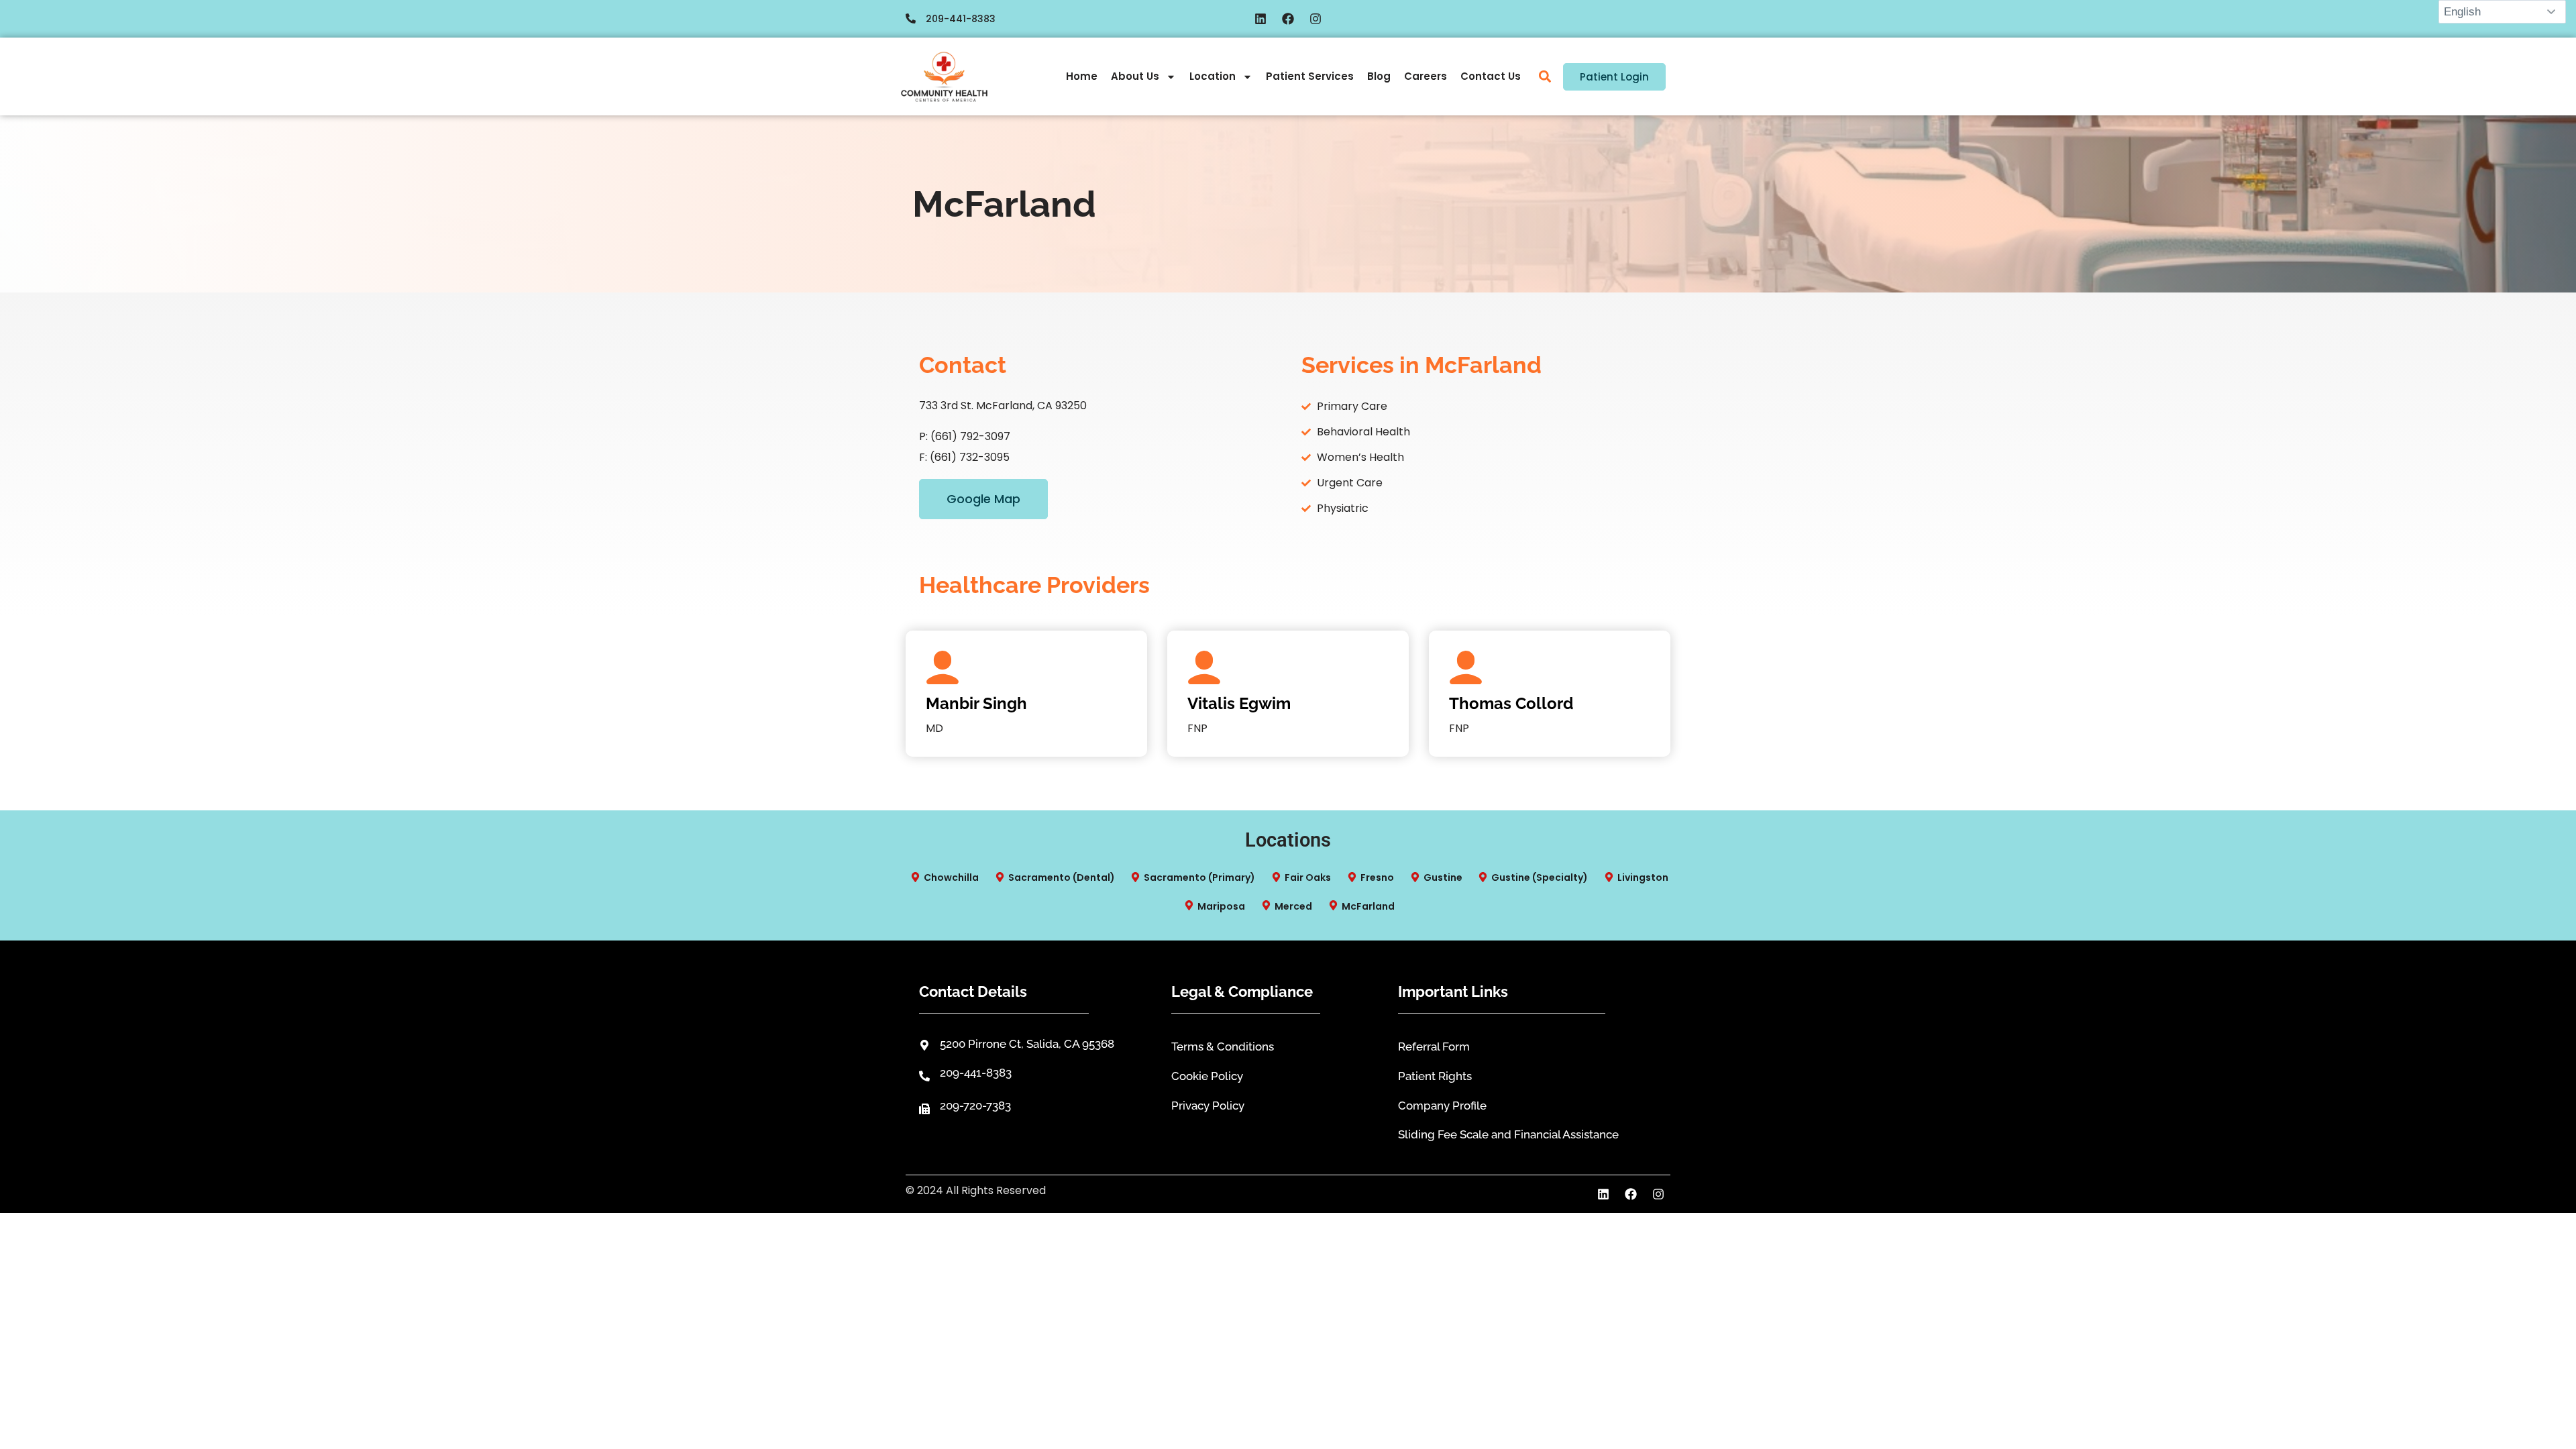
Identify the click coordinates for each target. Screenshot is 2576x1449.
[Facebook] (1288, 19)
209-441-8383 (961, 19)
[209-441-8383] (911, 18)
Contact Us (1491, 76)
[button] (1545, 77)
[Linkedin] (1260, 19)
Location (1213, 76)
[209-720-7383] (924, 1109)
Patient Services (1310, 76)
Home (1082, 76)
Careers (1426, 76)
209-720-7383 (975, 1106)
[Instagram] (1316, 19)
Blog (1379, 76)
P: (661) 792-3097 (965, 436)
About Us (1135, 76)
